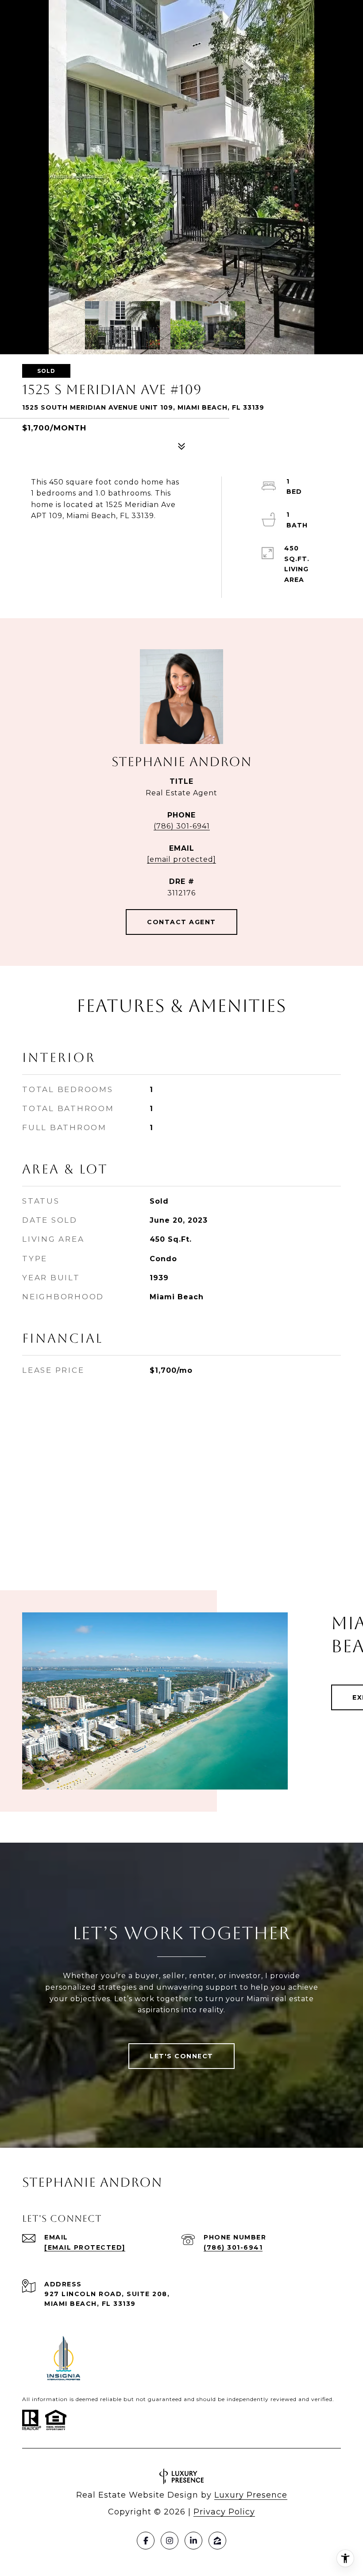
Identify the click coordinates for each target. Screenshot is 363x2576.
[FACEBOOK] (146, 2541)
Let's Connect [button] (181, 2056)
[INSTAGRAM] (170, 2541)
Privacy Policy (224, 2512)
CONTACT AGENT (181, 922)
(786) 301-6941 (182, 826)
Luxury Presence (251, 2495)
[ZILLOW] (217, 2541)
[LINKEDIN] (193, 2541)
